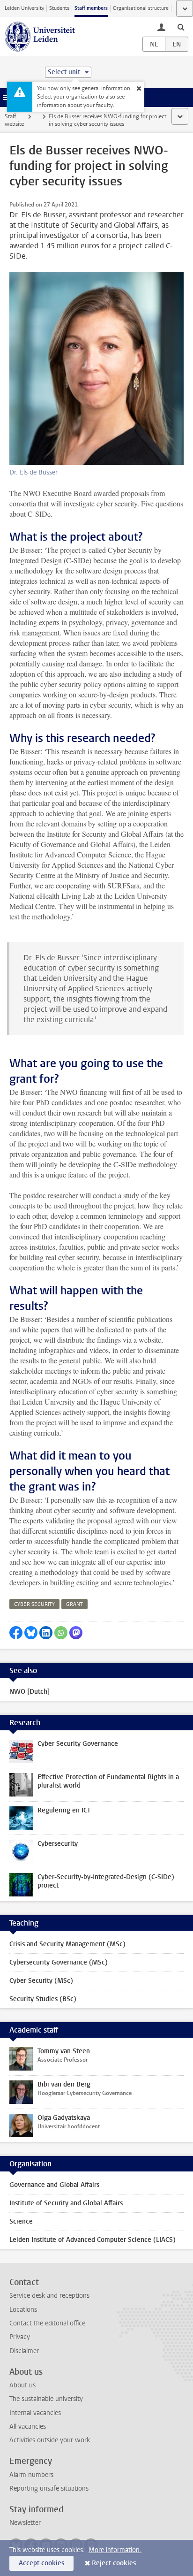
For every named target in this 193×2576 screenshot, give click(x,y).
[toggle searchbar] (181, 27)
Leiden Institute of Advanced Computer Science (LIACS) (93, 2240)
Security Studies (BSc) (43, 1999)
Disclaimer (24, 2351)
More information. (115, 2550)
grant (74, 1604)
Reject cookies (114, 2563)
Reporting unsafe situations (49, 2488)
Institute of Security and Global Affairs (66, 2203)
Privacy (20, 2337)
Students (59, 8)
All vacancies (28, 2427)
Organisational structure (141, 8)
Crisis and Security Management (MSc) (67, 1944)
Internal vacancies (35, 2413)
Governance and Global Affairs (54, 2185)
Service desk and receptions (49, 2296)
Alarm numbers (31, 2475)
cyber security (34, 1604)
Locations (23, 2310)
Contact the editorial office (47, 2323)
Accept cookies (41, 2563)
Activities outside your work (50, 2440)
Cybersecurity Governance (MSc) (59, 1962)
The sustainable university (46, 2399)
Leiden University (24, 8)
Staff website (14, 120)
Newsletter (25, 2523)
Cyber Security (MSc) (41, 1981)
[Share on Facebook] (16, 1633)
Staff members (91, 8)
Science (21, 2221)
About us (22, 2385)
